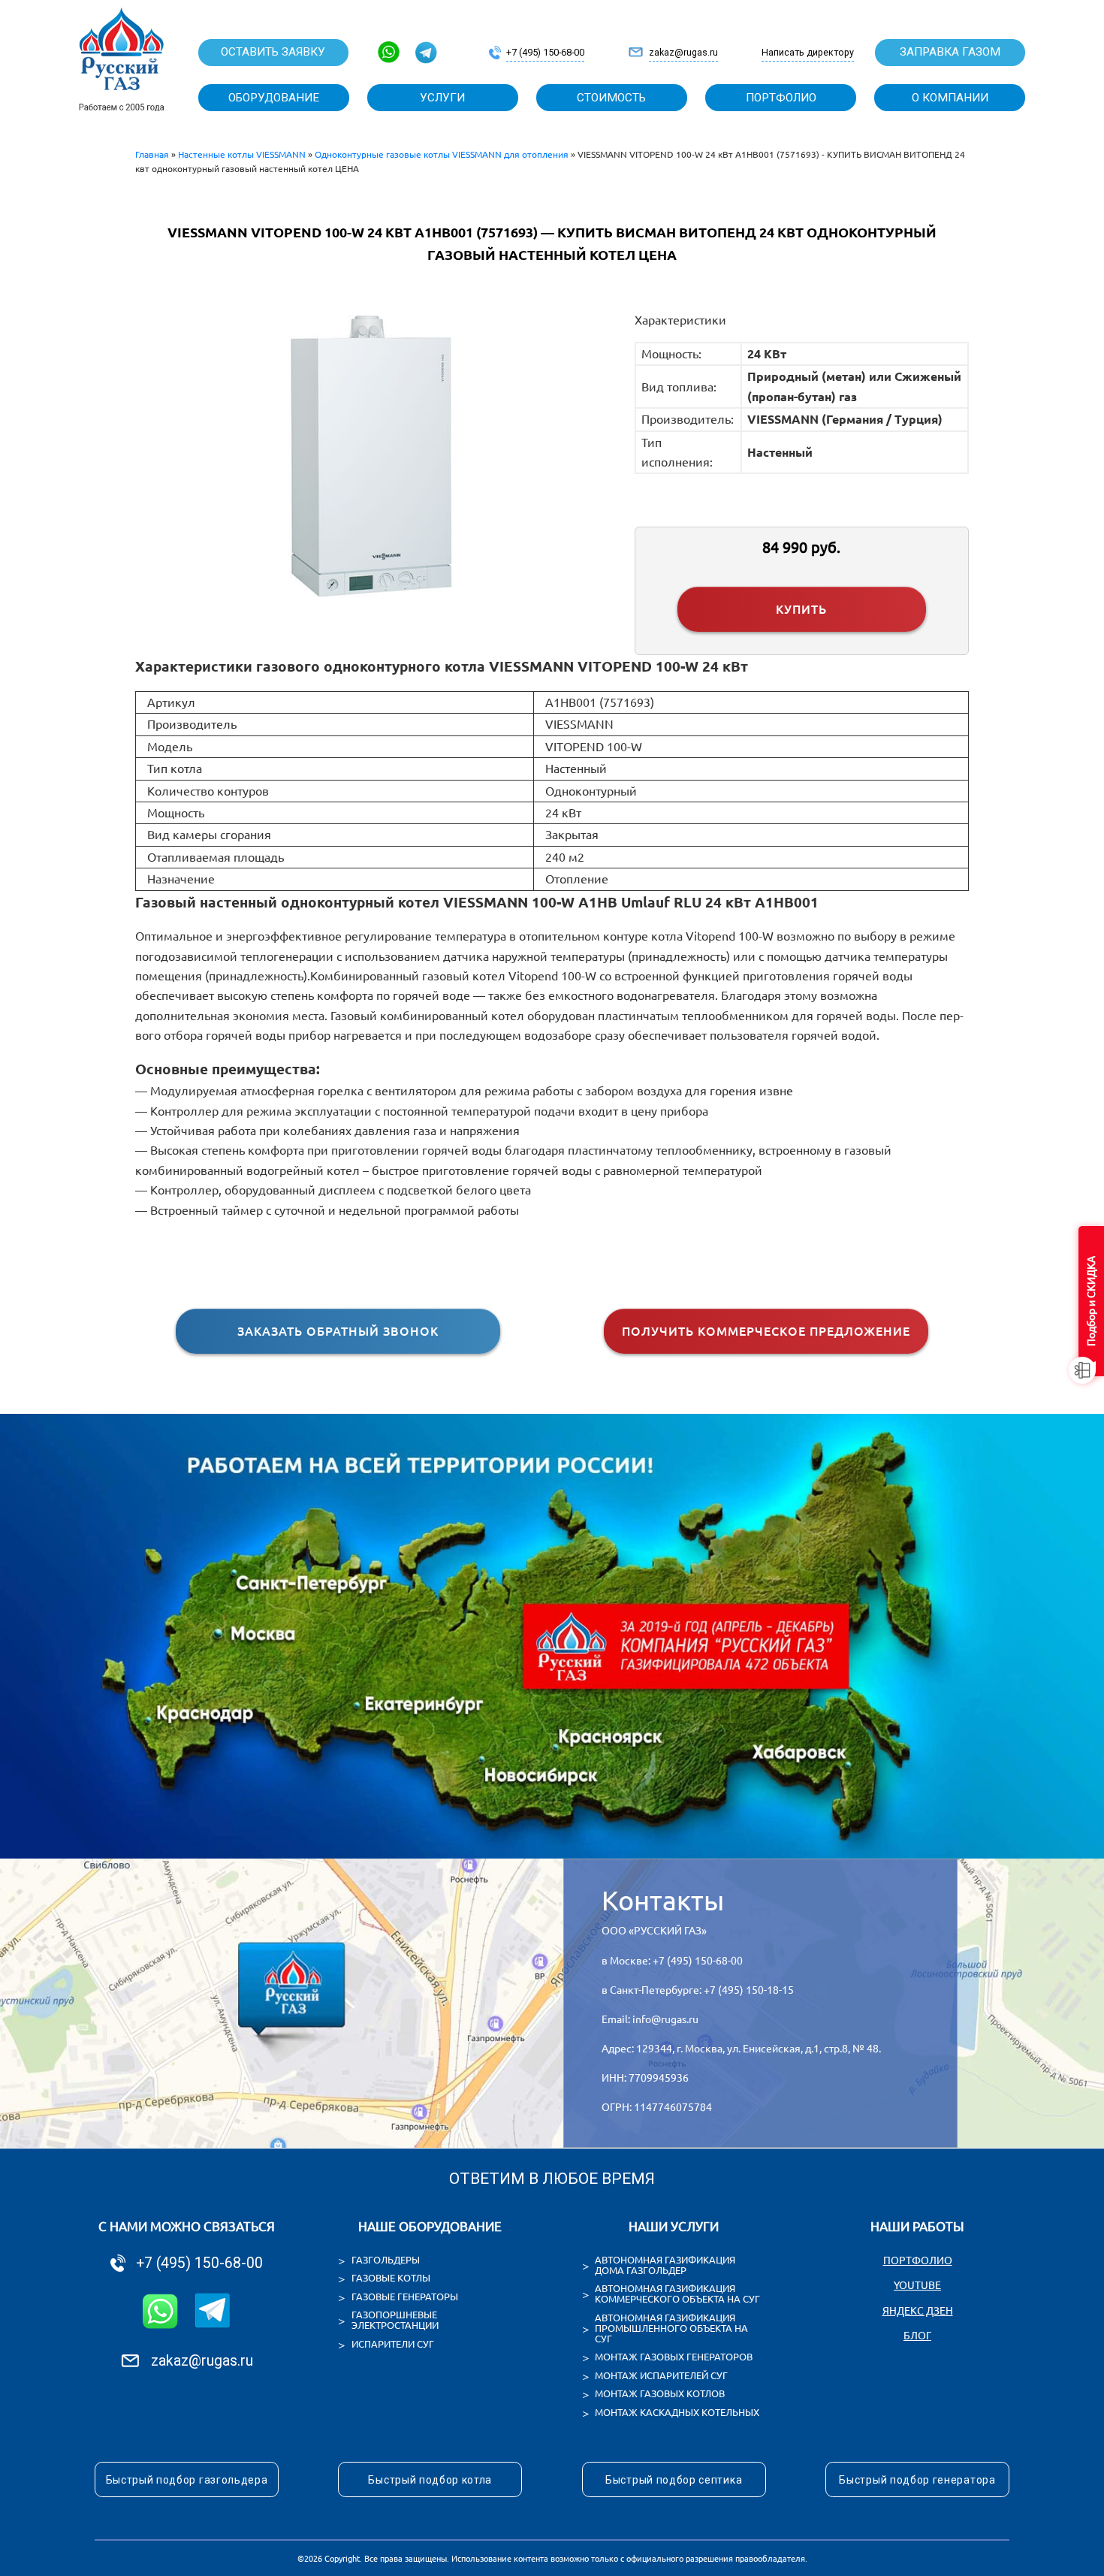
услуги (442, 98)
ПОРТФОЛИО (918, 2260)
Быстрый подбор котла (430, 2480)
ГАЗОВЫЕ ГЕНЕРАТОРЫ (405, 2297)
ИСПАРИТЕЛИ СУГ (393, 2344)
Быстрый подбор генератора (917, 2480)
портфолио (781, 98)
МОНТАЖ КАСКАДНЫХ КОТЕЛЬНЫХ (677, 2412)
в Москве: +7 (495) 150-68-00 (672, 1961)
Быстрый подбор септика (674, 2480)
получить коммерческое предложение (766, 1331)
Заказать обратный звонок (338, 1331)
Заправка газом (950, 52)
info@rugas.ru (665, 2019)
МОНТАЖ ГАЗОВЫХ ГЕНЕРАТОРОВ (674, 2357)
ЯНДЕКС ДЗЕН (918, 2311)
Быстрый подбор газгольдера (187, 2480)
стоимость (611, 98)
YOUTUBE (917, 2285)
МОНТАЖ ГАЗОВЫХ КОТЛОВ (660, 2393)
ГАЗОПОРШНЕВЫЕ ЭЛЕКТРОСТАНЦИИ (395, 2320)
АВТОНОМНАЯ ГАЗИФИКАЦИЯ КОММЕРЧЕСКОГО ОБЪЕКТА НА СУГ (677, 2294)
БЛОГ (917, 2336)
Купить (801, 609)
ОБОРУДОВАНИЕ (274, 98)
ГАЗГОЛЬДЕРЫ (386, 2260)
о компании (950, 98)
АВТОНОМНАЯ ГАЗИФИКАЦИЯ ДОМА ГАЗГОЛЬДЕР (665, 2265)
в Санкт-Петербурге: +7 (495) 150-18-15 (698, 1990)
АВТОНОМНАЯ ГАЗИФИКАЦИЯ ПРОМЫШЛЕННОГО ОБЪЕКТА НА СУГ (671, 2328)
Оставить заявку (273, 52)
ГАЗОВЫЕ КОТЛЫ (391, 2278)
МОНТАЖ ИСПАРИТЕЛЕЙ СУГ (661, 2375)
